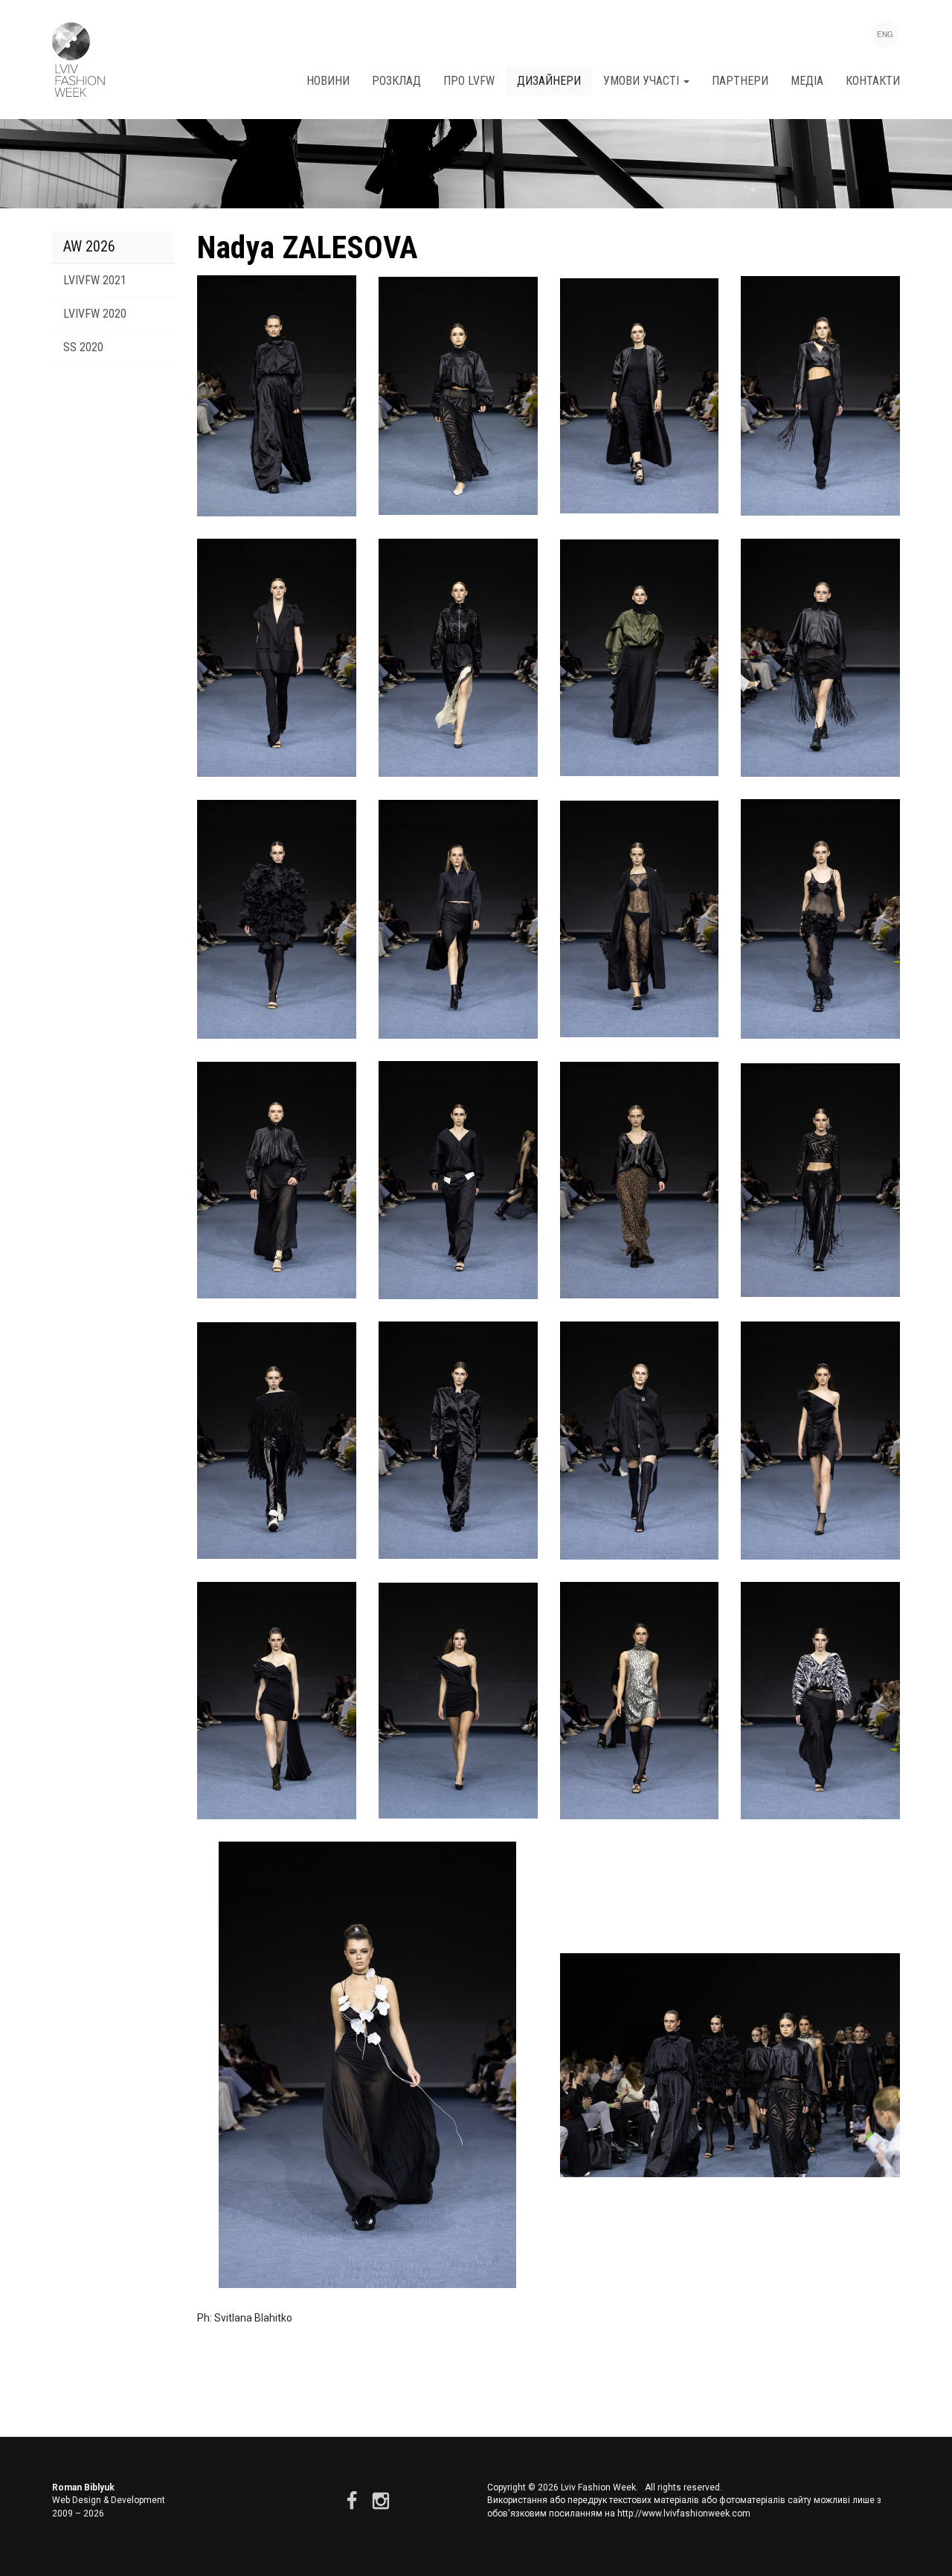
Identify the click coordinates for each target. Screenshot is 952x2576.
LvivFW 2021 (95, 280)
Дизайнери (549, 81)
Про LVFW (469, 81)
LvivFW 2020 (95, 314)
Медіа (807, 81)
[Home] (78, 60)
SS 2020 (83, 347)
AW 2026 (89, 246)
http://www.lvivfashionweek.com (684, 2513)
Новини (328, 81)
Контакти (873, 81)
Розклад (396, 81)
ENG (885, 34)
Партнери (740, 81)
